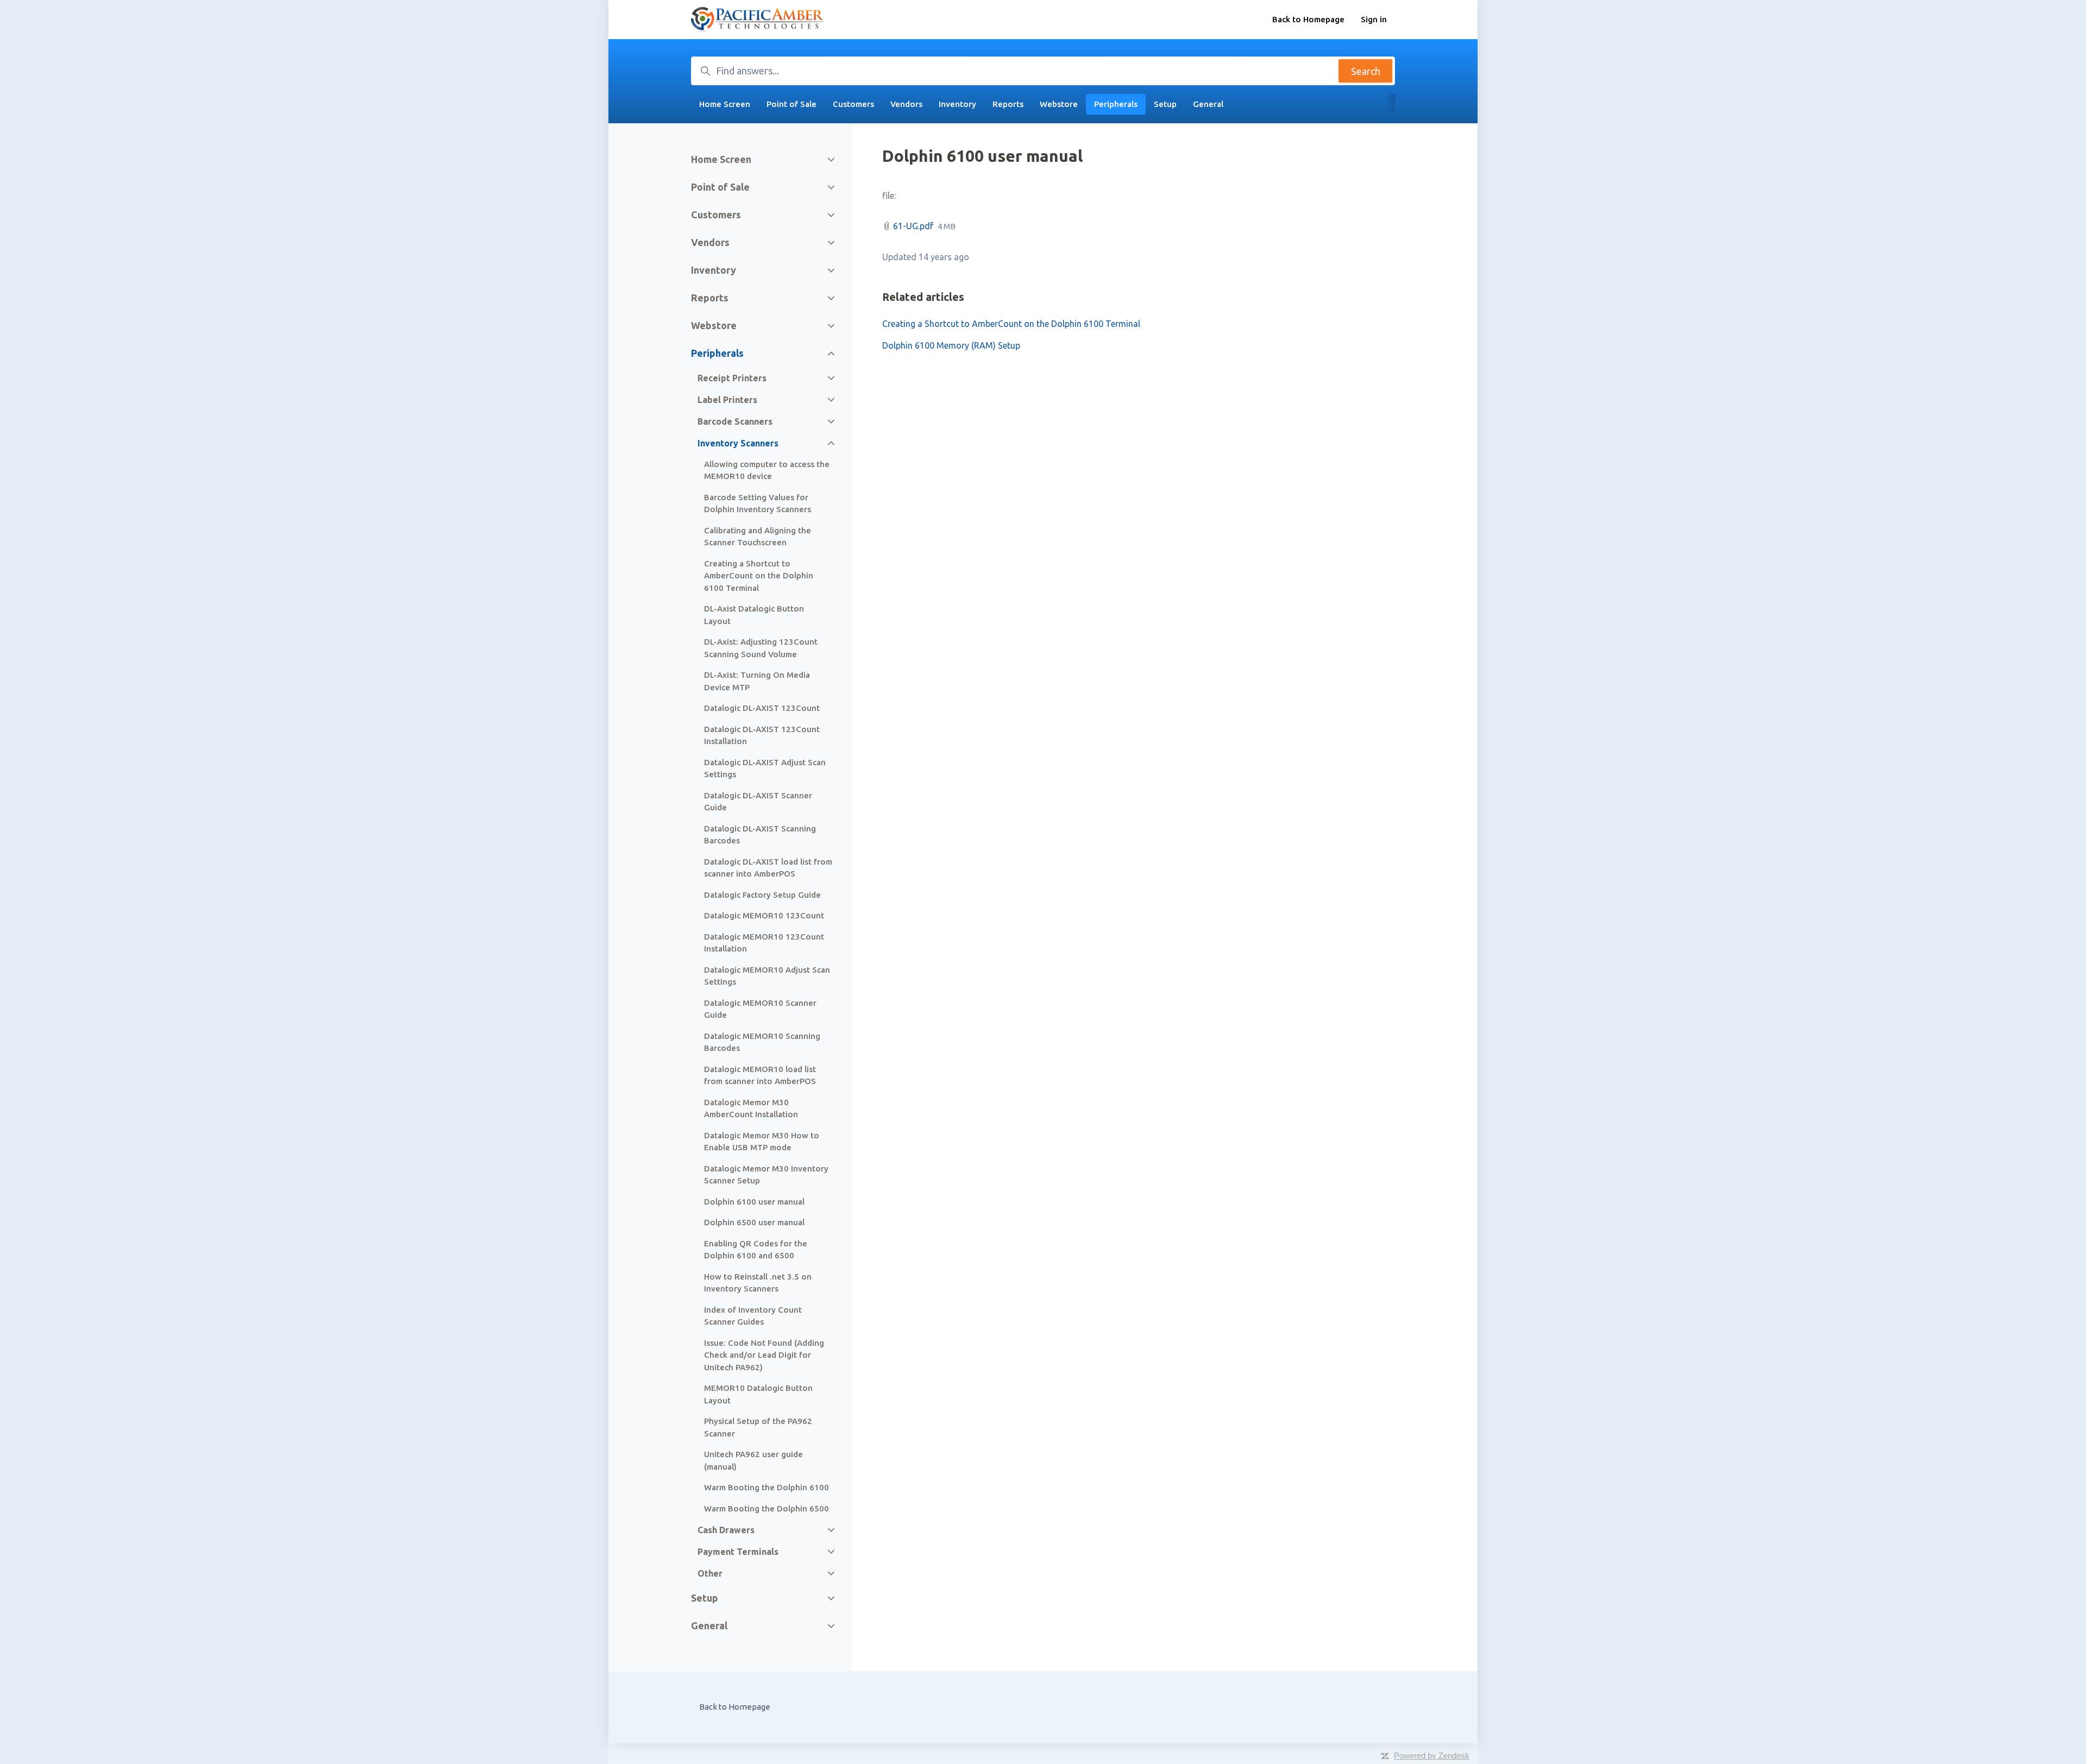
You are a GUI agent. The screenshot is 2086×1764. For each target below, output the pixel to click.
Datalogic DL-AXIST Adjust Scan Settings (765, 768)
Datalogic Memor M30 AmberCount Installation (751, 1108)
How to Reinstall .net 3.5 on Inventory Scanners (758, 1283)
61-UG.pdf (913, 226)
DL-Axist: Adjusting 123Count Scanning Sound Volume (761, 648)
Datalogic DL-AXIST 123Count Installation (762, 735)
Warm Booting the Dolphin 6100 (766, 1487)
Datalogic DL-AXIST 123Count (762, 708)
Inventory (957, 104)
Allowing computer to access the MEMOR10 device (767, 470)
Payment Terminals (738, 1552)
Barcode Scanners (735, 421)
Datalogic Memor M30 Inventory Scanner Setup (766, 1175)
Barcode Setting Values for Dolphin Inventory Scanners (758, 503)
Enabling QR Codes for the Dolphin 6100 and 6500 (756, 1250)
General (1208, 104)
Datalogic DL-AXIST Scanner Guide (758, 802)
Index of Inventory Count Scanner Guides (753, 1316)
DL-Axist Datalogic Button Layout (754, 615)
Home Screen (725, 104)
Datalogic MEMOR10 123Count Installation (764, 943)
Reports (1008, 104)
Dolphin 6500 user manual (754, 1222)
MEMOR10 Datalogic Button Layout (758, 1394)
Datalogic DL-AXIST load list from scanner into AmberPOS (768, 868)
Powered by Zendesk (1432, 1756)
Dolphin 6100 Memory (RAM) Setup (951, 345)
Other (710, 1573)
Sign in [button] (1374, 19)
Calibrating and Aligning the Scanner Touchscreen (758, 537)
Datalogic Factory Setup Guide (762, 895)
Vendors (906, 104)
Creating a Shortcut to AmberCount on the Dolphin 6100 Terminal (1011, 324)
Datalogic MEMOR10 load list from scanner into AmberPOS (760, 1075)
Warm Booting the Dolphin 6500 (766, 1508)
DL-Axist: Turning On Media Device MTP (757, 681)
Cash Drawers (726, 1530)
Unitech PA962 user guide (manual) (753, 1460)
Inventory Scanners (738, 443)
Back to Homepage (1308, 19)
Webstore (1059, 104)
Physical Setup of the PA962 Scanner (758, 1427)
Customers (853, 104)
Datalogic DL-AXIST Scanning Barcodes (760, 835)
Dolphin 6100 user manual (754, 1202)
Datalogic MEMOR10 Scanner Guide (760, 1009)
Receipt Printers (732, 378)
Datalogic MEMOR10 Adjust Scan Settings (767, 976)
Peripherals (1116, 104)
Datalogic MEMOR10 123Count (764, 915)
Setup (1165, 104)
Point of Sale (791, 104)
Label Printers (727, 400)
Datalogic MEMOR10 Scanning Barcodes (762, 1042)
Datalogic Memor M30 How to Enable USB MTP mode (762, 1142)
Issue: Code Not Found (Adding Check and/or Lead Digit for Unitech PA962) (764, 1355)
